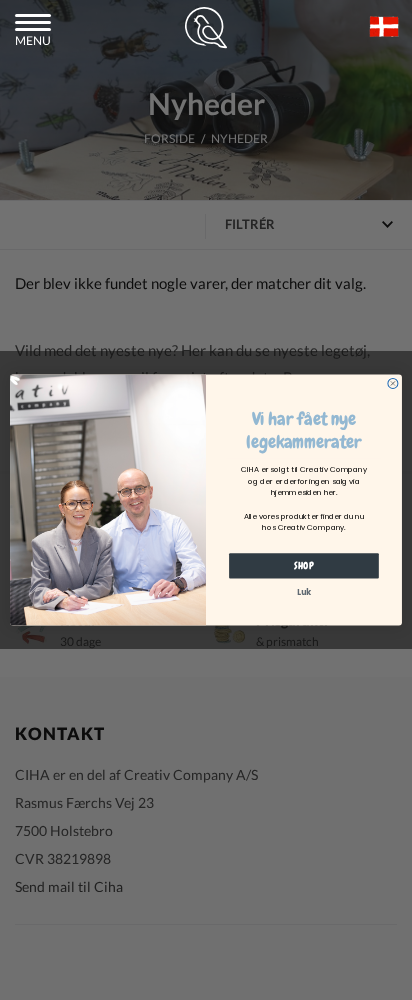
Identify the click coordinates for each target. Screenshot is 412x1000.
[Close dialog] (393, 383)
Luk (304, 593)
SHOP (304, 565)
